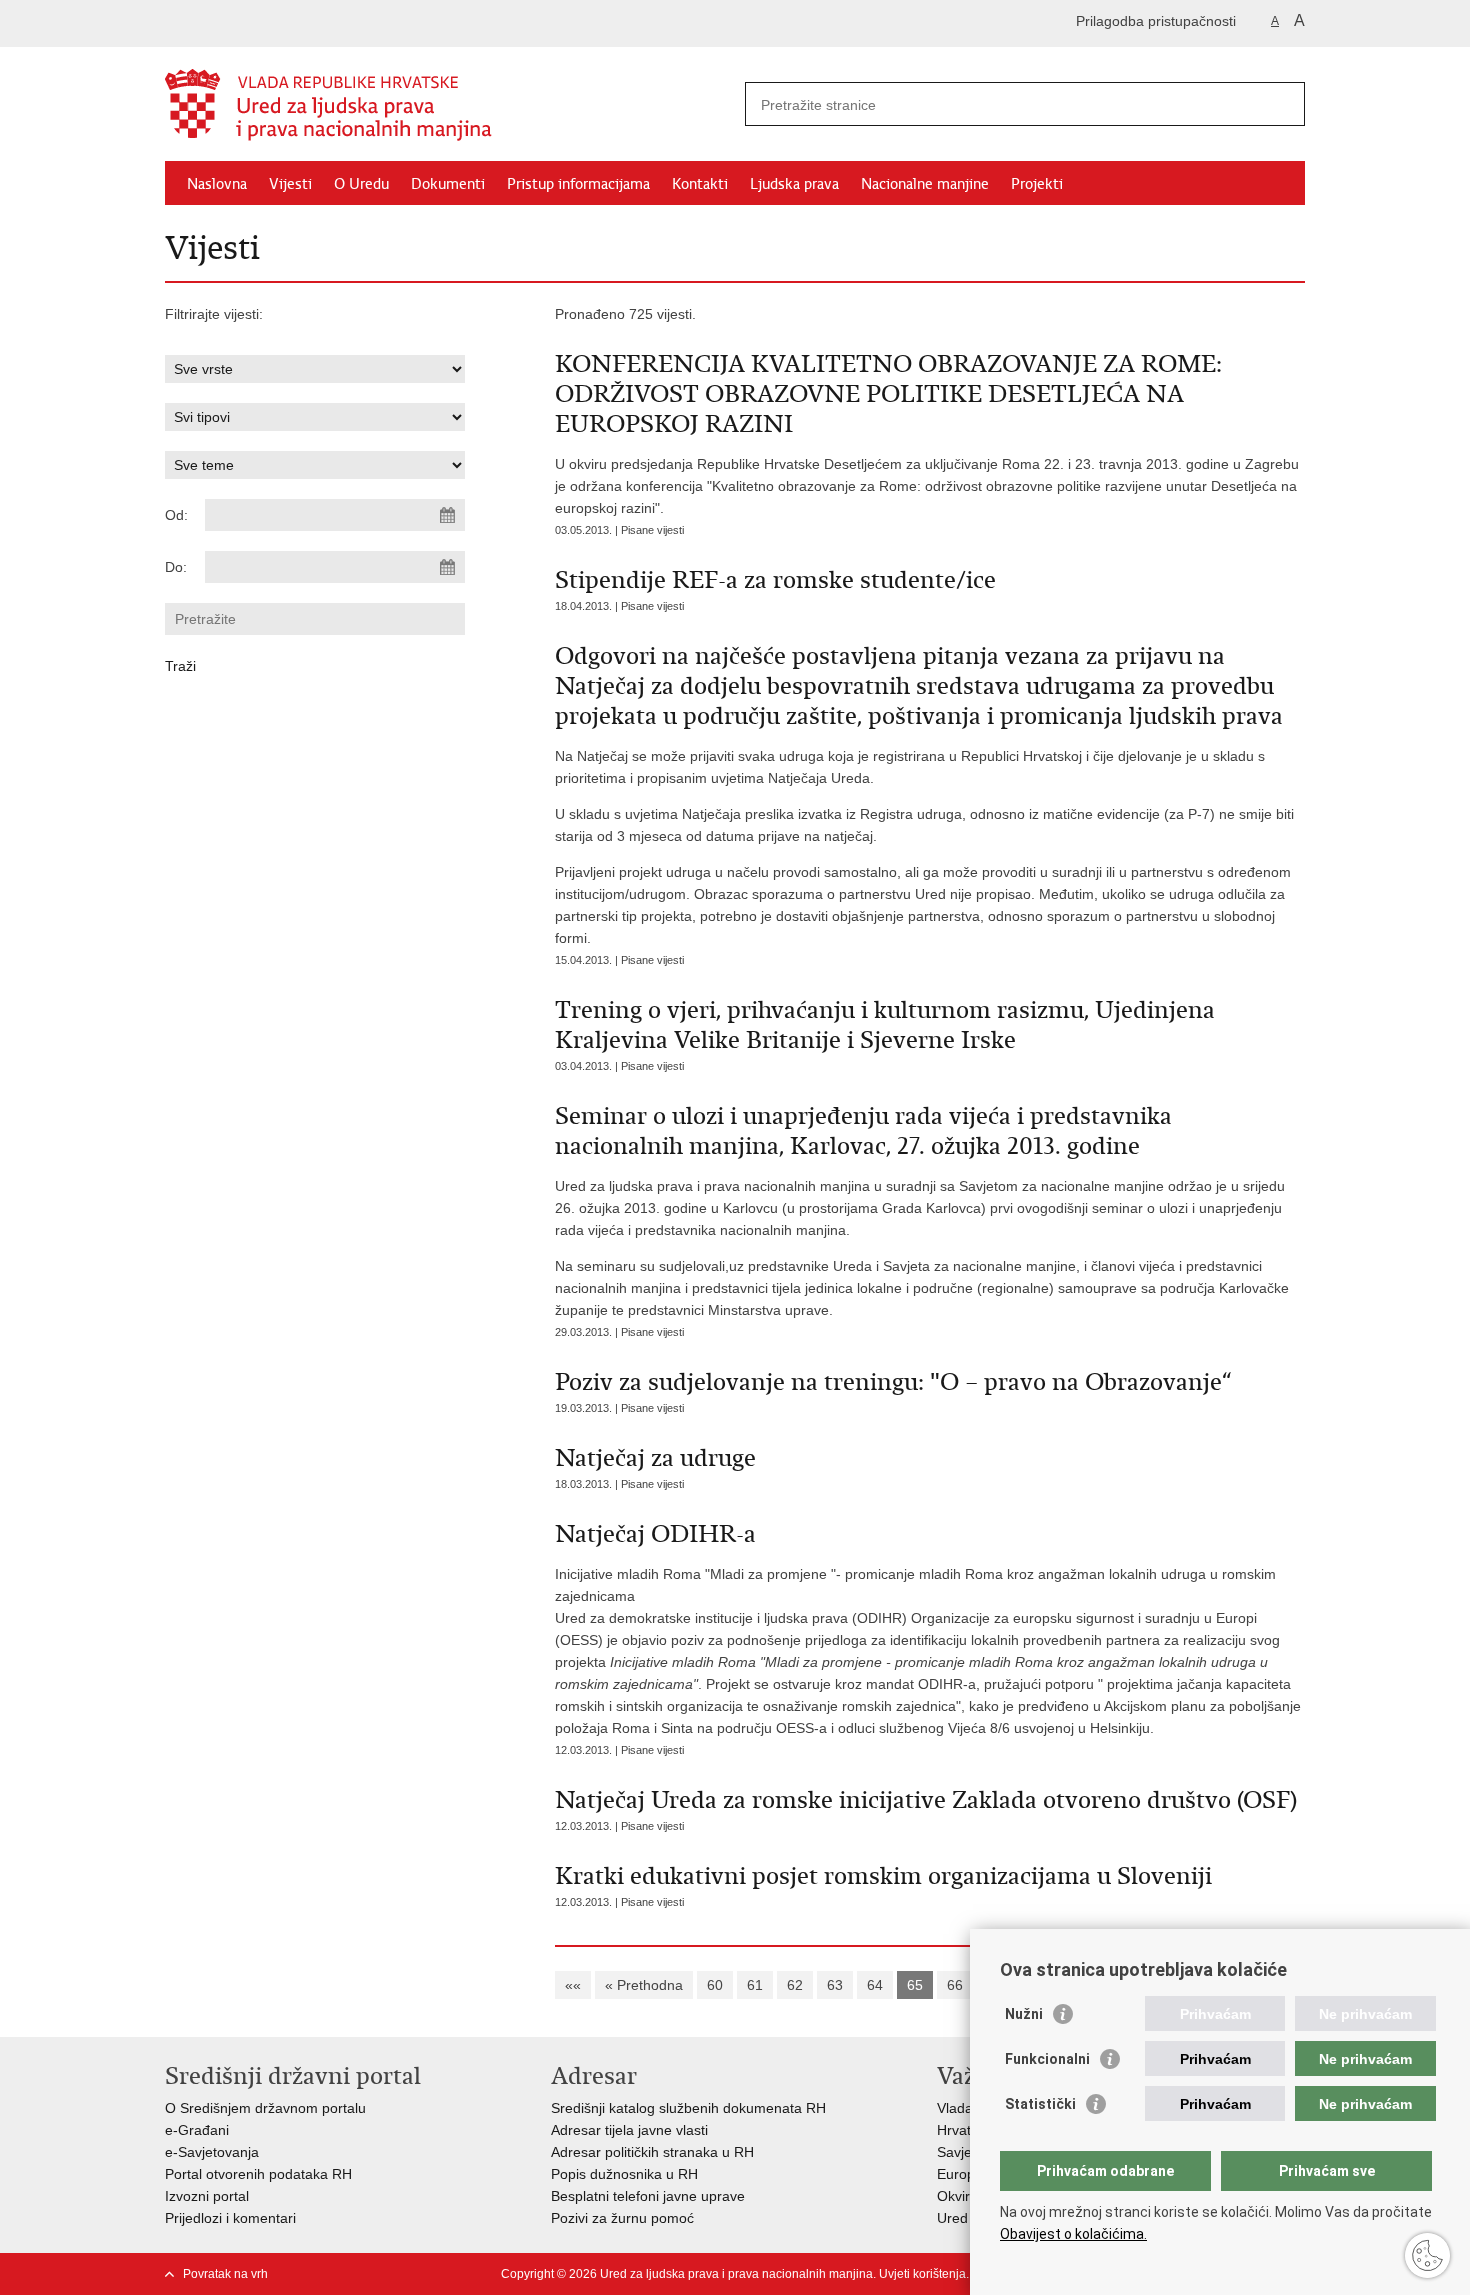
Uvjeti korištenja (922, 2274)
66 (955, 1985)
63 (835, 1985)
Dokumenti (448, 184)
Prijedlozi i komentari (230, 2218)
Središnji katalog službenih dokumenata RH (688, 2108)
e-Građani (197, 2130)
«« (573, 1985)
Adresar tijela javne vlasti (629, 2130)
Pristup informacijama (578, 184)
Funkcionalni (1047, 2059)
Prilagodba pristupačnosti (1156, 21)
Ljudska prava (794, 184)
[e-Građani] (250, 23)
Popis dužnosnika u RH (624, 2174)
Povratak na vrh (225, 2274)
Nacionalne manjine (925, 184)
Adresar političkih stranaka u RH (652, 2152)
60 (715, 1985)
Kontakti (700, 184)
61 (755, 1985)
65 (915, 1985)
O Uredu (361, 184)
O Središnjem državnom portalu (265, 2108)
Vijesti (290, 184)
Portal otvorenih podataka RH (258, 2174)
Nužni (1024, 2014)
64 (875, 1985)
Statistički (1040, 2104)
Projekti (1037, 184)
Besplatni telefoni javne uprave (648, 2196)
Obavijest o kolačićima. (1073, 2234)
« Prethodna (644, 1985)
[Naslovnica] (450, 105)
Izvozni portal (207, 2196)
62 (795, 1985)
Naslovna (217, 184)
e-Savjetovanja (212, 2152)
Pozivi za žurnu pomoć (622, 2218)
